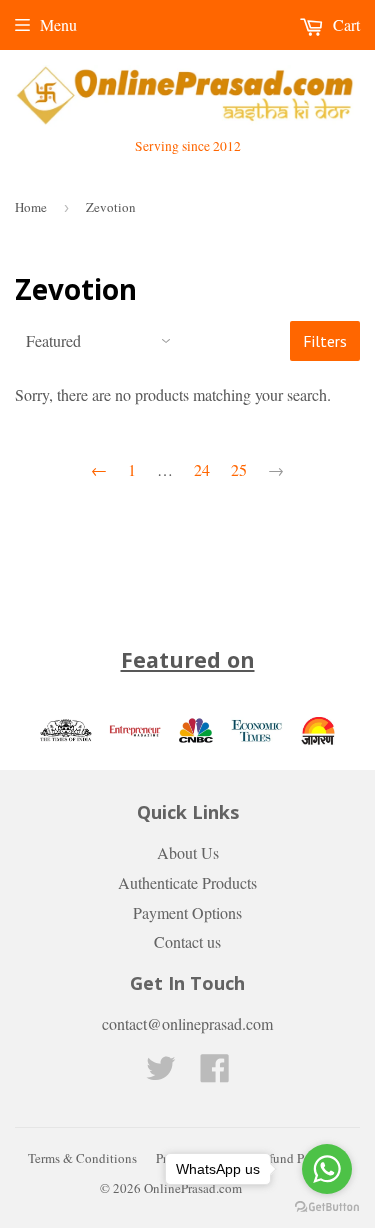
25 (239, 469)
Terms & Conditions (82, 1158)
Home (31, 207)
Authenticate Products (187, 882)
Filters (325, 341)
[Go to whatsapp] (327, 1169)
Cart (344, 24)
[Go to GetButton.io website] (327, 1207)
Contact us (187, 941)
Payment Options (187, 912)
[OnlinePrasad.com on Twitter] (161, 1073)
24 (202, 469)
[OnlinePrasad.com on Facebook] (215, 1073)
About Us (188, 852)
